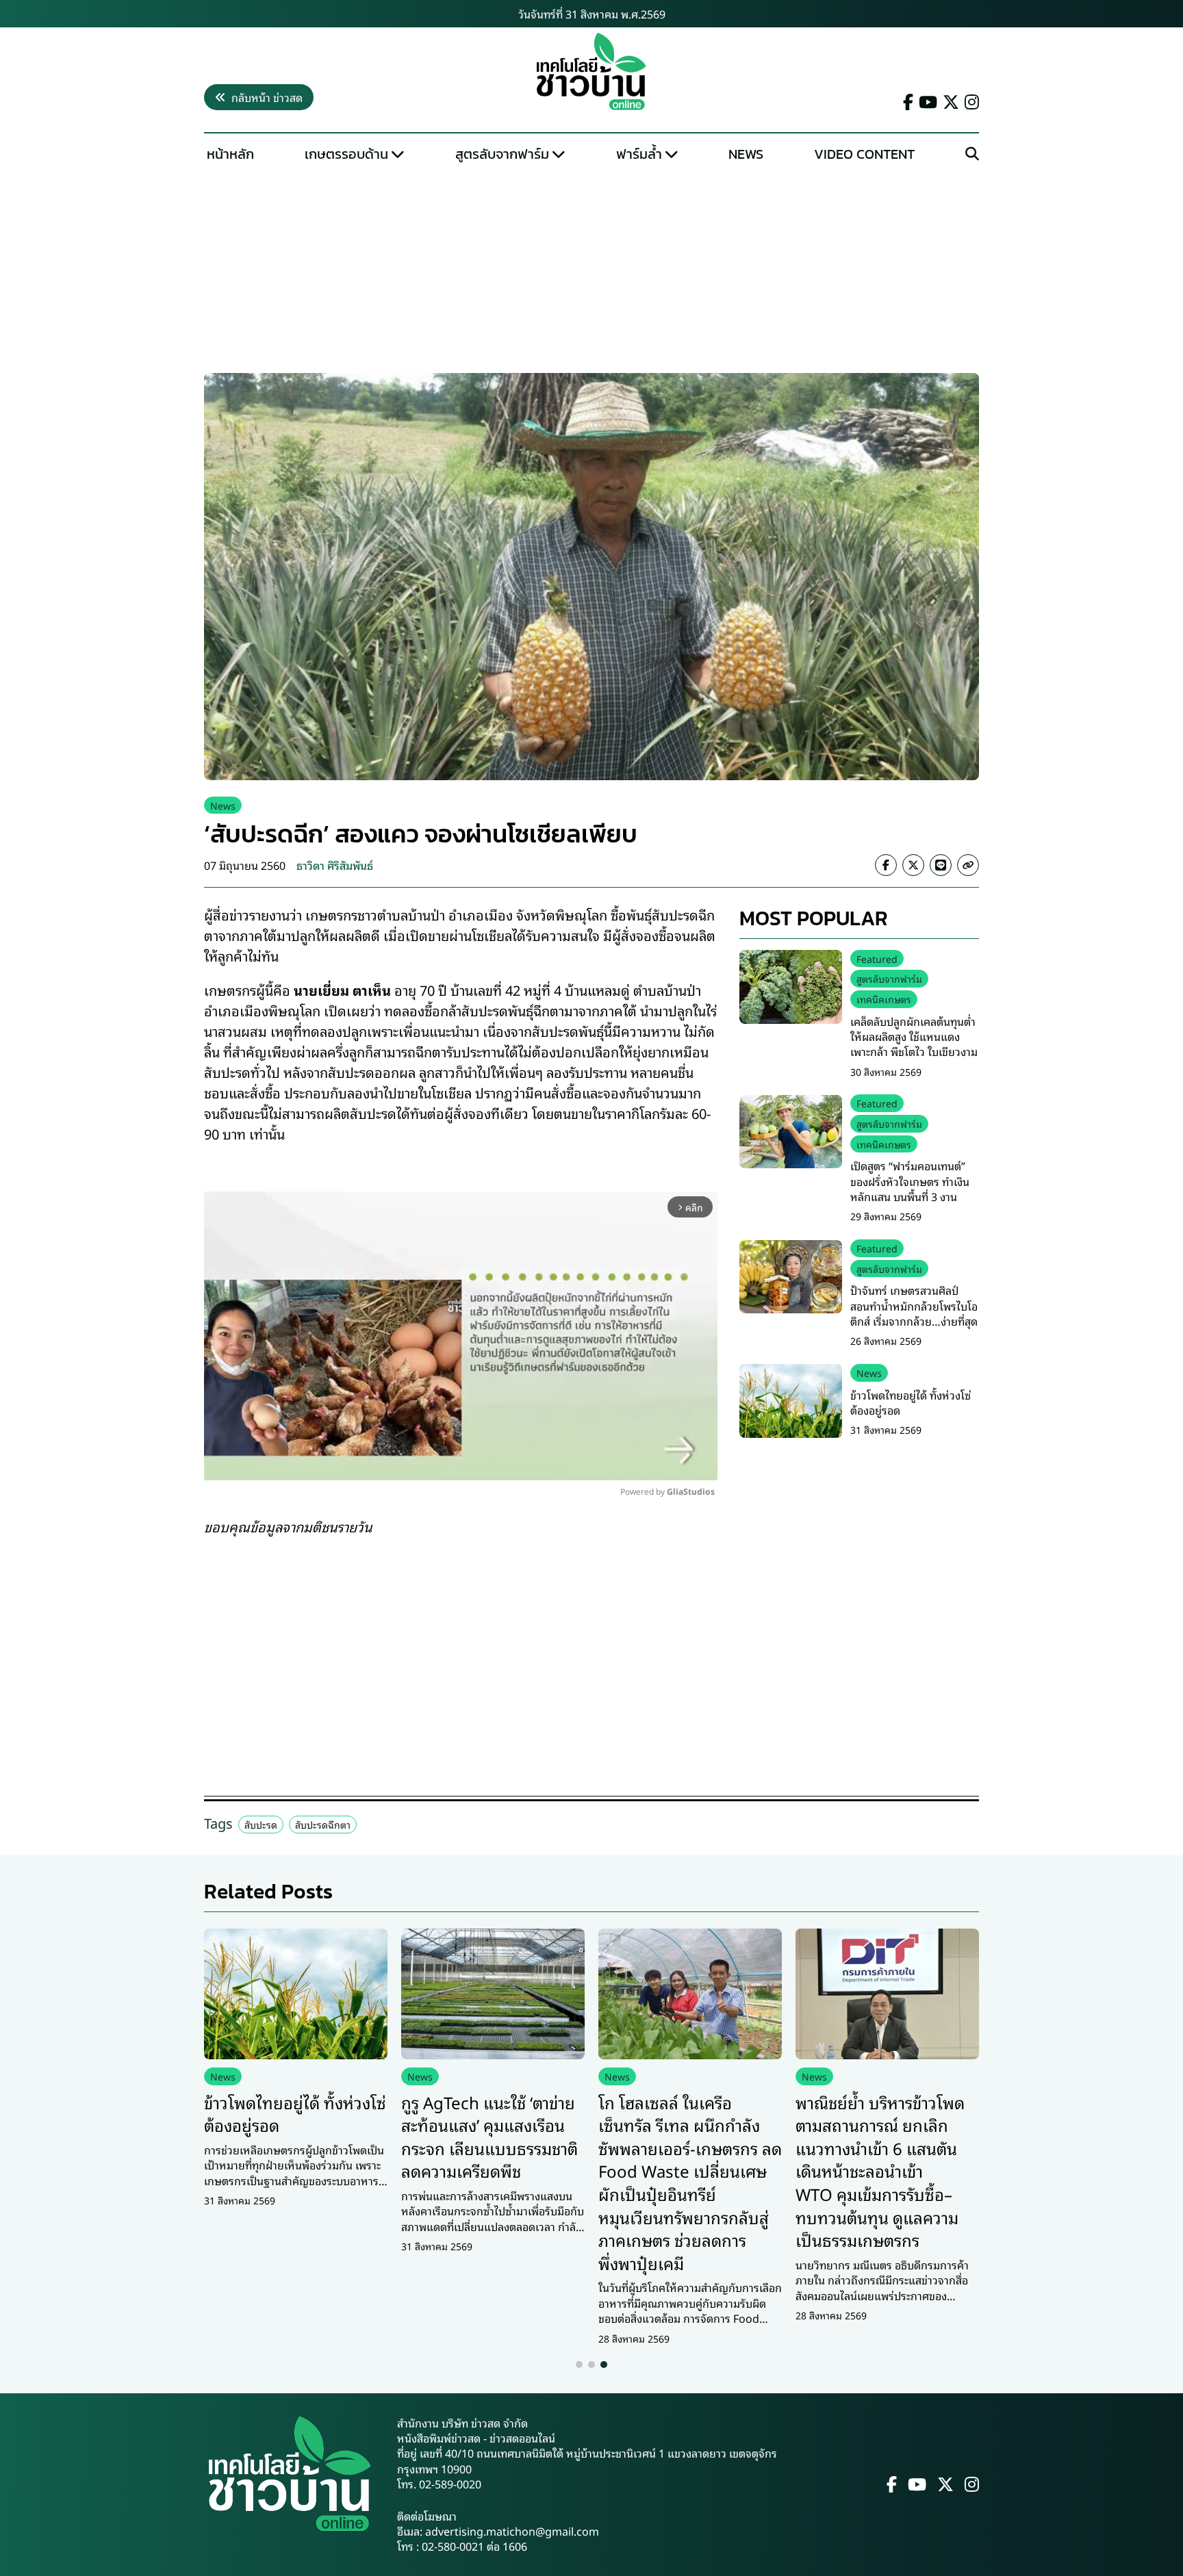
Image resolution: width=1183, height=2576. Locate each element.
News (746, 154)
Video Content (864, 154)
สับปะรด (261, 1824)
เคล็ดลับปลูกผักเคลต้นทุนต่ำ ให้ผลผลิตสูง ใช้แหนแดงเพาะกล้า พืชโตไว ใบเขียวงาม (914, 1036)
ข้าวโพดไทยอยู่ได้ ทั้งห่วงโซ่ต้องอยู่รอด (911, 1402)
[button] (579, 2365)
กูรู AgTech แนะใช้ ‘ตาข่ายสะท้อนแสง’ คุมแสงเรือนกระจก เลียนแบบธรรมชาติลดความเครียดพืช (489, 2136)
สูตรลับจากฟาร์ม (502, 154)
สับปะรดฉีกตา (323, 1824)
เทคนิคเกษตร (884, 1000)
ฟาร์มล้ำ (639, 154)
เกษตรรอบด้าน (346, 154)
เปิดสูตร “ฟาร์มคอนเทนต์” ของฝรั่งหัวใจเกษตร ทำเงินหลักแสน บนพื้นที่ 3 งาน (910, 1182)
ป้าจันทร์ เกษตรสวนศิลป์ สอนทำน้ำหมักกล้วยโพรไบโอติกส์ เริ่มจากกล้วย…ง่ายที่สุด (914, 1306)
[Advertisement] (591, 271)
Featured (877, 958)
